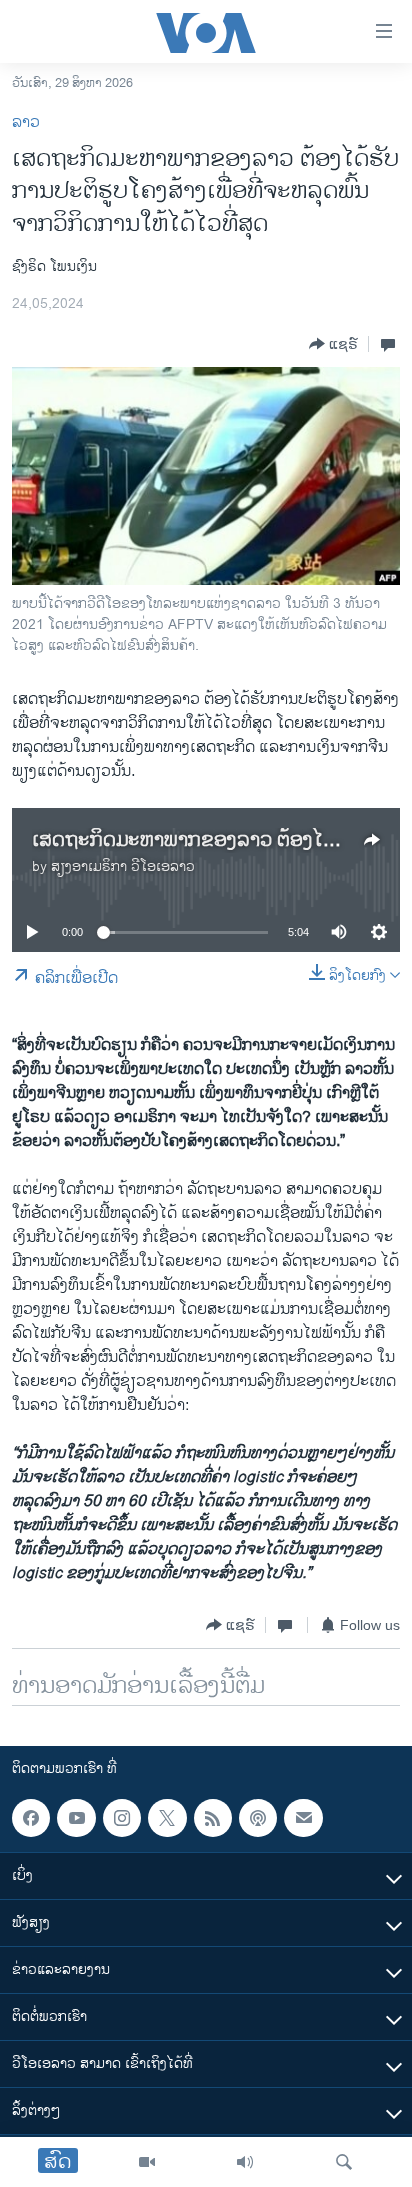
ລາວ (26, 122)
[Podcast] (258, 1818)
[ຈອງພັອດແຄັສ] (303, 1818)
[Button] (333, 344)
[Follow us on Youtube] (76, 1818)
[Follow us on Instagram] (122, 1818)
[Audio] (245, 2162)
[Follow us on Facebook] (31, 1818)
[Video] (147, 2162)
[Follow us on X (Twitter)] (167, 1818)
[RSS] (213, 1818)
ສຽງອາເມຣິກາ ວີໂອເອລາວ (123, 866)
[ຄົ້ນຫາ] (344, 2162)
